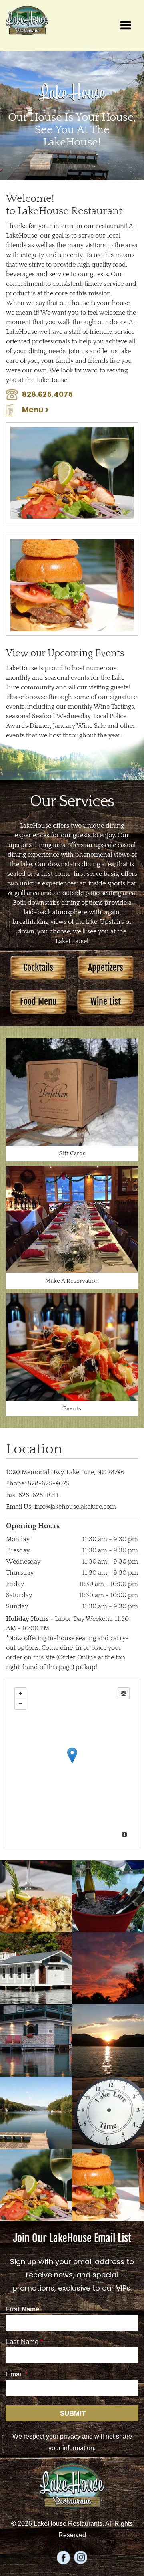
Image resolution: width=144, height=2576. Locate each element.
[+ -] (72, 1764)
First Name (23, 2309)
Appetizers (106, 967)
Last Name (22, 2342)
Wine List (106, 1001)
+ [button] (20, 1693)
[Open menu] (126, 25)
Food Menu (38, 1001)
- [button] (20, 1704)
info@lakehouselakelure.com (75, 1507)
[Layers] (124, 1693)
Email (14, 2374)
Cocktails (38, 967)
